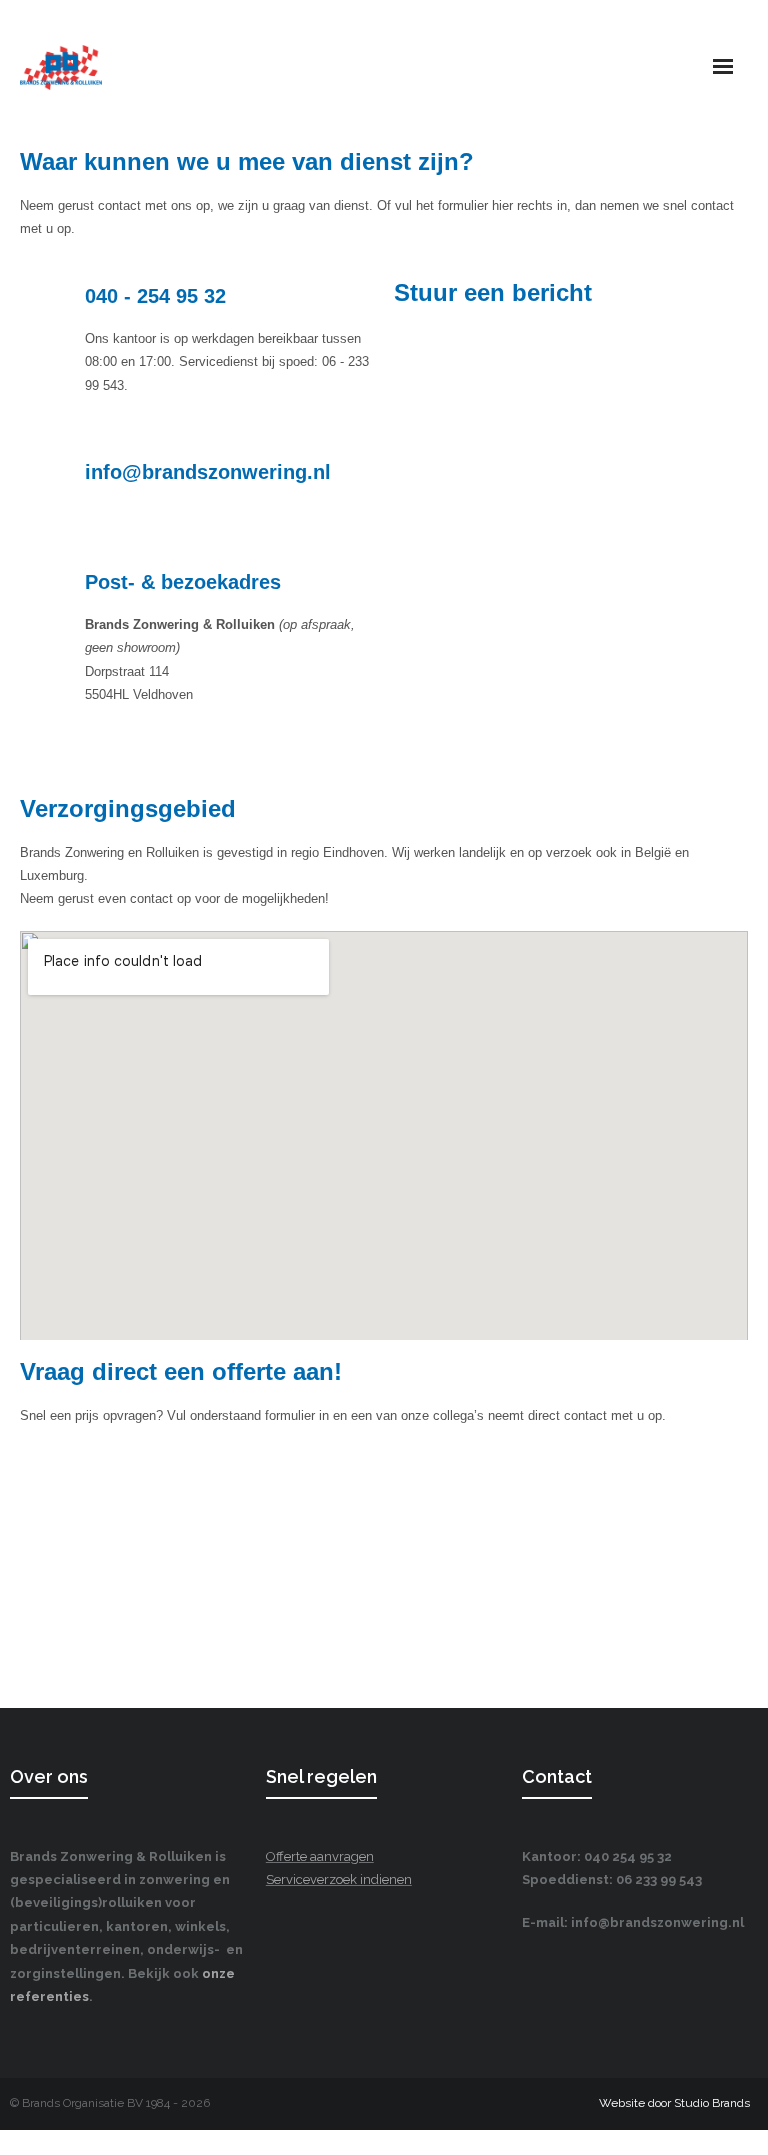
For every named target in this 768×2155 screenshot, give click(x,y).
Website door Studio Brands (674, 2103)
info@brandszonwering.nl (208, 472)
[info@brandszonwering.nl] (45, 482)
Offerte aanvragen (320, 1856)
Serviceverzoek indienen (339, 1879)
